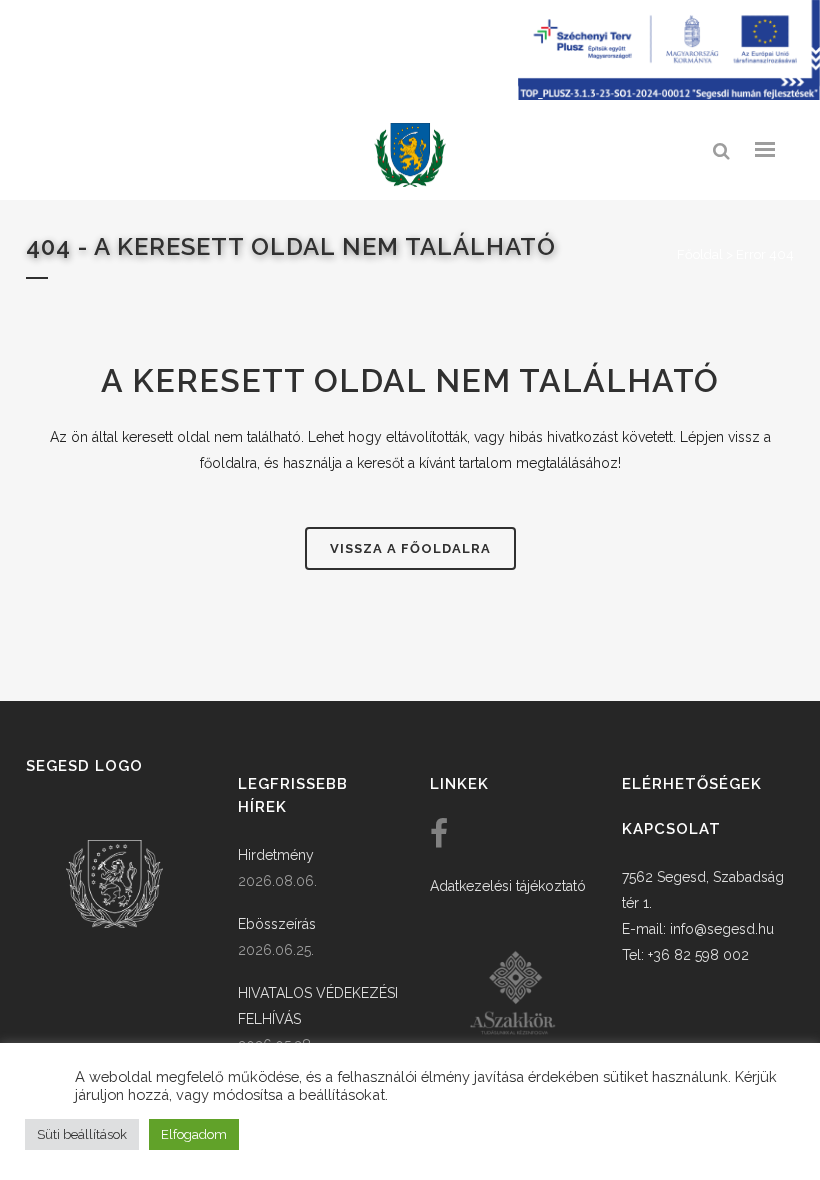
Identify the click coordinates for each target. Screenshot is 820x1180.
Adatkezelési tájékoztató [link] (508, 886)
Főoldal (700, 254)
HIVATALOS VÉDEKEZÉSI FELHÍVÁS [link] (318, 1006)
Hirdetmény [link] (276, 855)
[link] (410, 155)
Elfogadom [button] (194, 1134)
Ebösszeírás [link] (277, 924)
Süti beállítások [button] (82, 1134)
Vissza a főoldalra (410, 548)
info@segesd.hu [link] (722, 929)
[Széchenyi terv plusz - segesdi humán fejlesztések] (669, 95)
